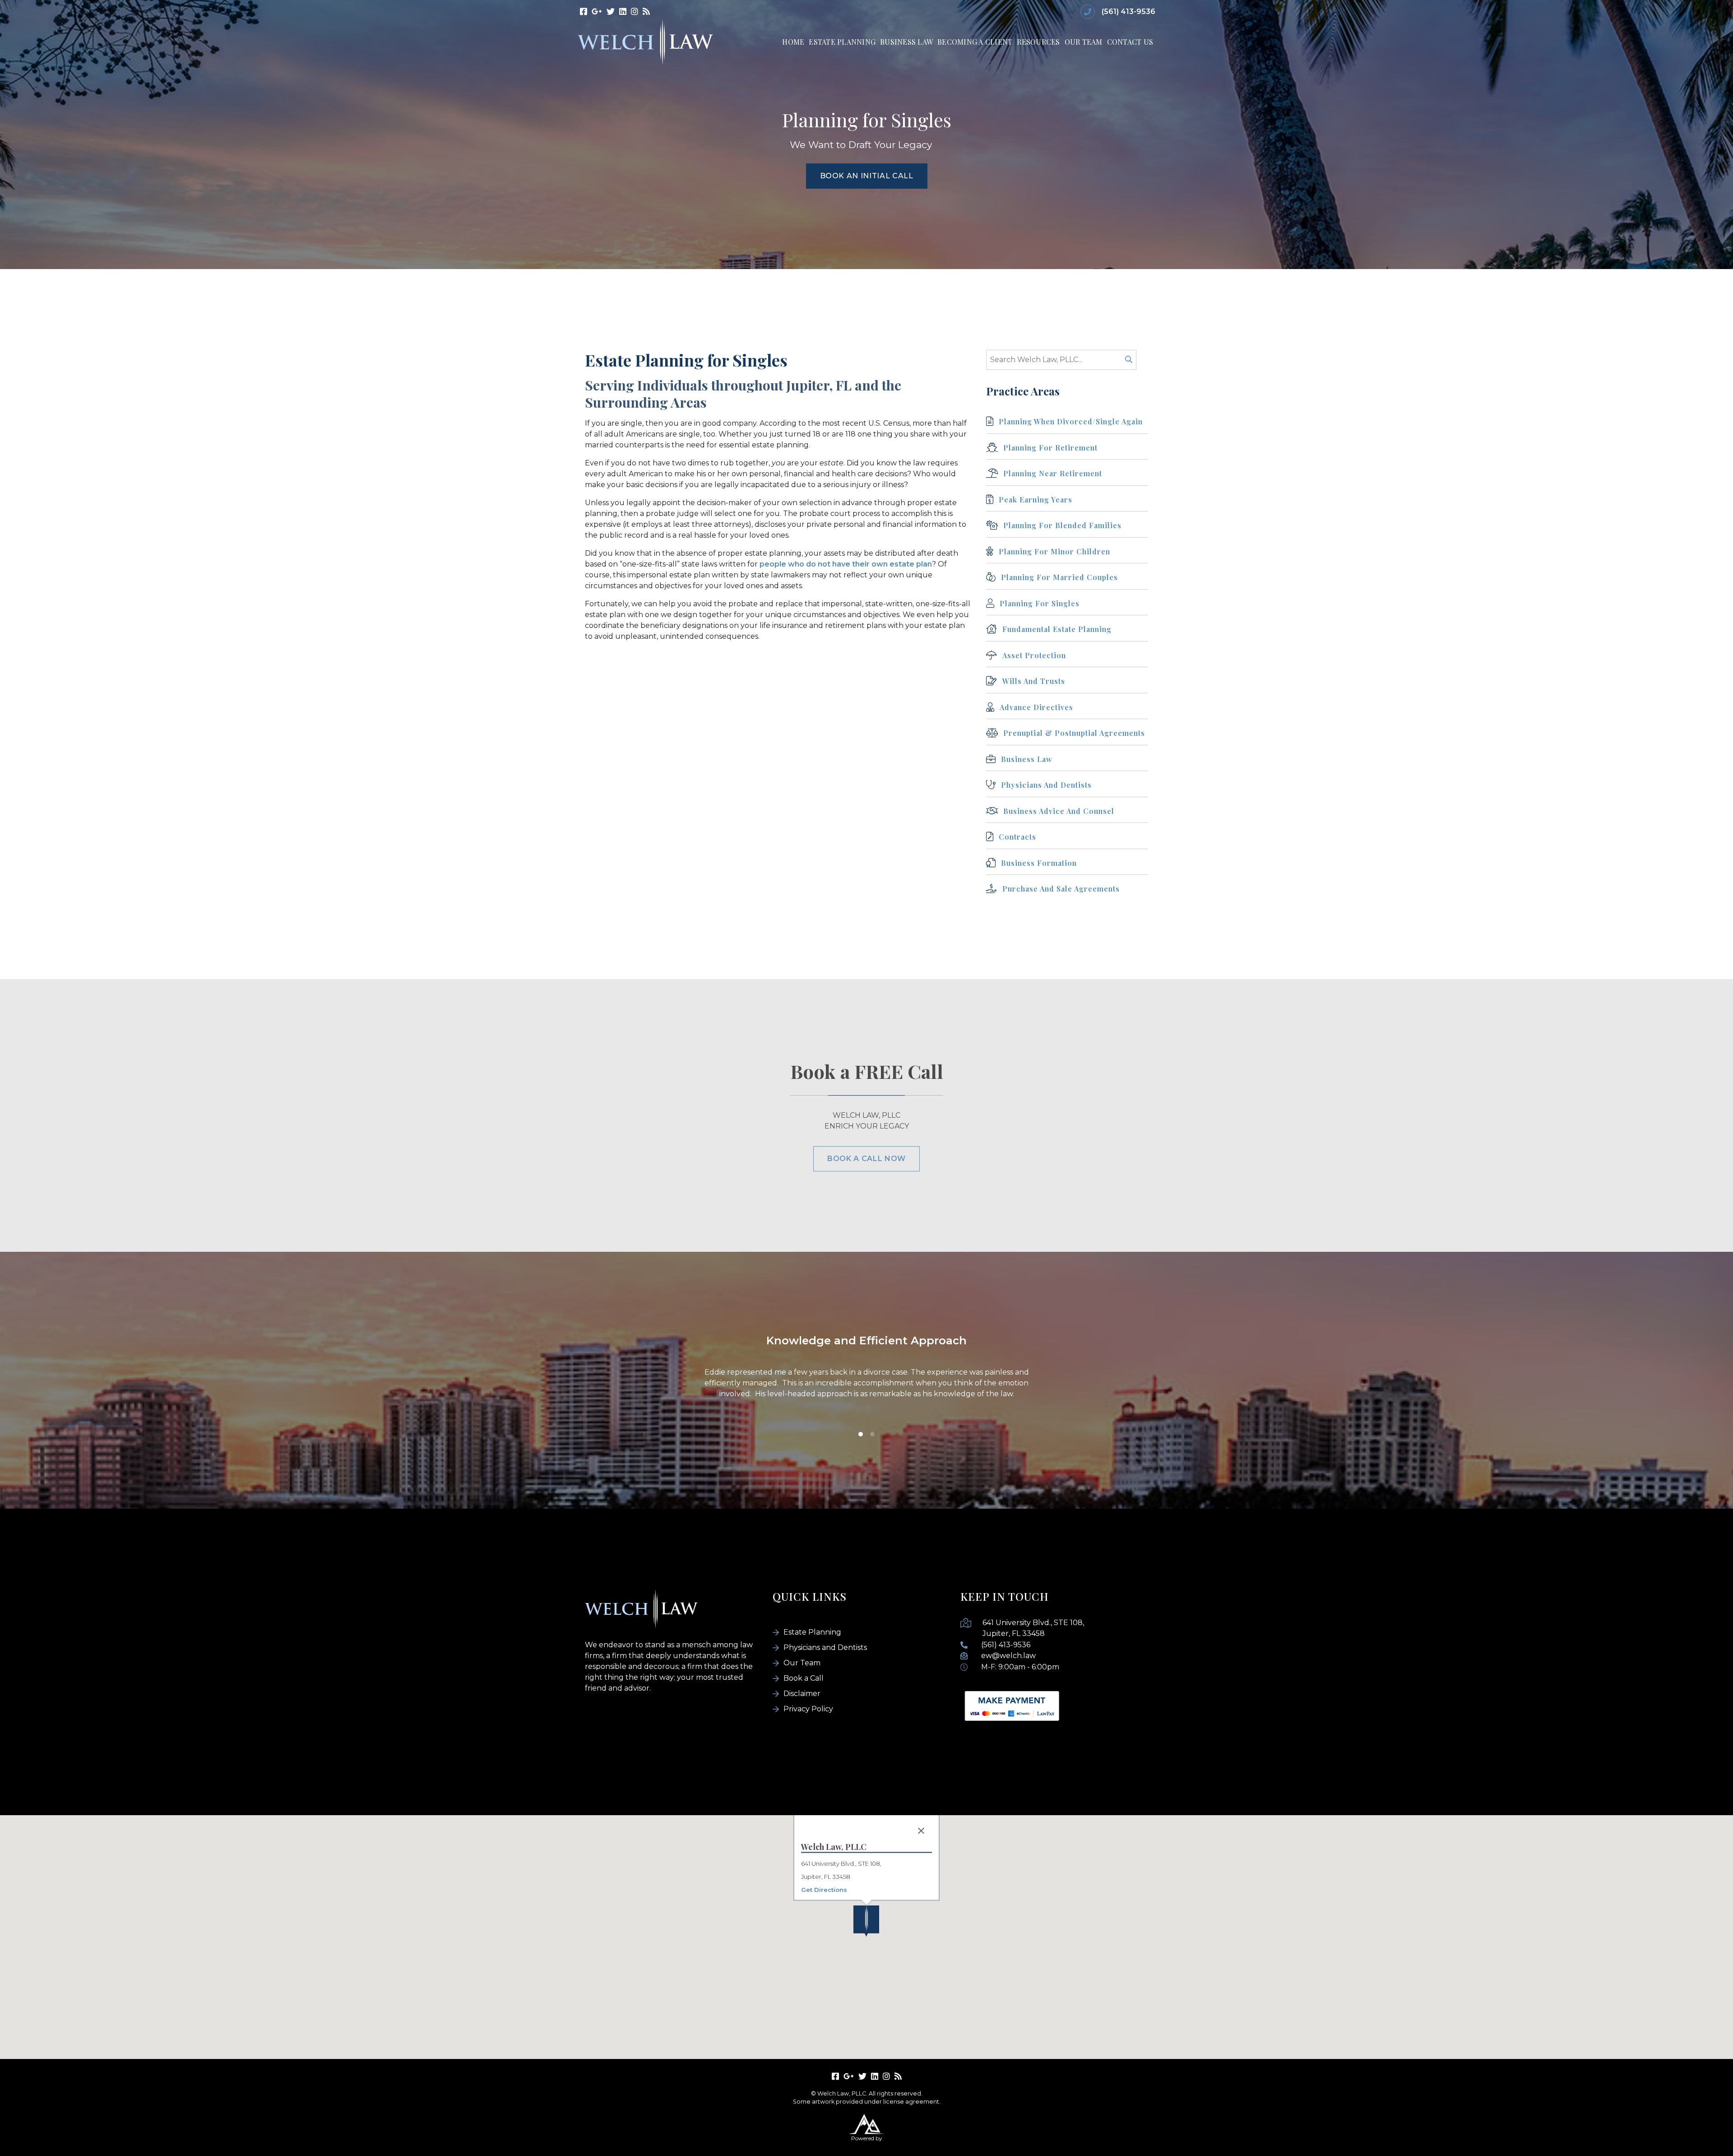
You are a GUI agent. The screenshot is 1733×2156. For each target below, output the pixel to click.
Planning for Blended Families (1062, 525)
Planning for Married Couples (1059, 577)
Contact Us (1130, 42)
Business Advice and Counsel (1059, 811)
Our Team (1084, 42)
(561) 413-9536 (1128, 12)
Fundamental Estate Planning (1057, 629)
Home (793, 42)
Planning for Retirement (1050, 448)
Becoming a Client (975, 42)
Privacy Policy (808, 1709)
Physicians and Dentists (1046, 785)
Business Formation (1039, 863)
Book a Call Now (866, 1159)
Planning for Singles (1040, 603)
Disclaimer (802, 1694)
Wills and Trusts (1034, 681)
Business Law (906, 42)
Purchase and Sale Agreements (1061, 889)
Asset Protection (1034, 655)
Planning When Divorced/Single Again (1071, 421)
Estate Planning (842, 42)
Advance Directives (1036, 707)
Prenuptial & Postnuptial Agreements (1074, 733)
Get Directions (824, 1889)
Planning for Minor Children (1054, 551)
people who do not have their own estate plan (846, 564)
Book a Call (804, 1678)
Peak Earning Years (1036, 500)
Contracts (1017, 837)
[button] (866, 1921)
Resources (1038, 42)
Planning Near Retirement (1053, 473)
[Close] (921, 1831)
